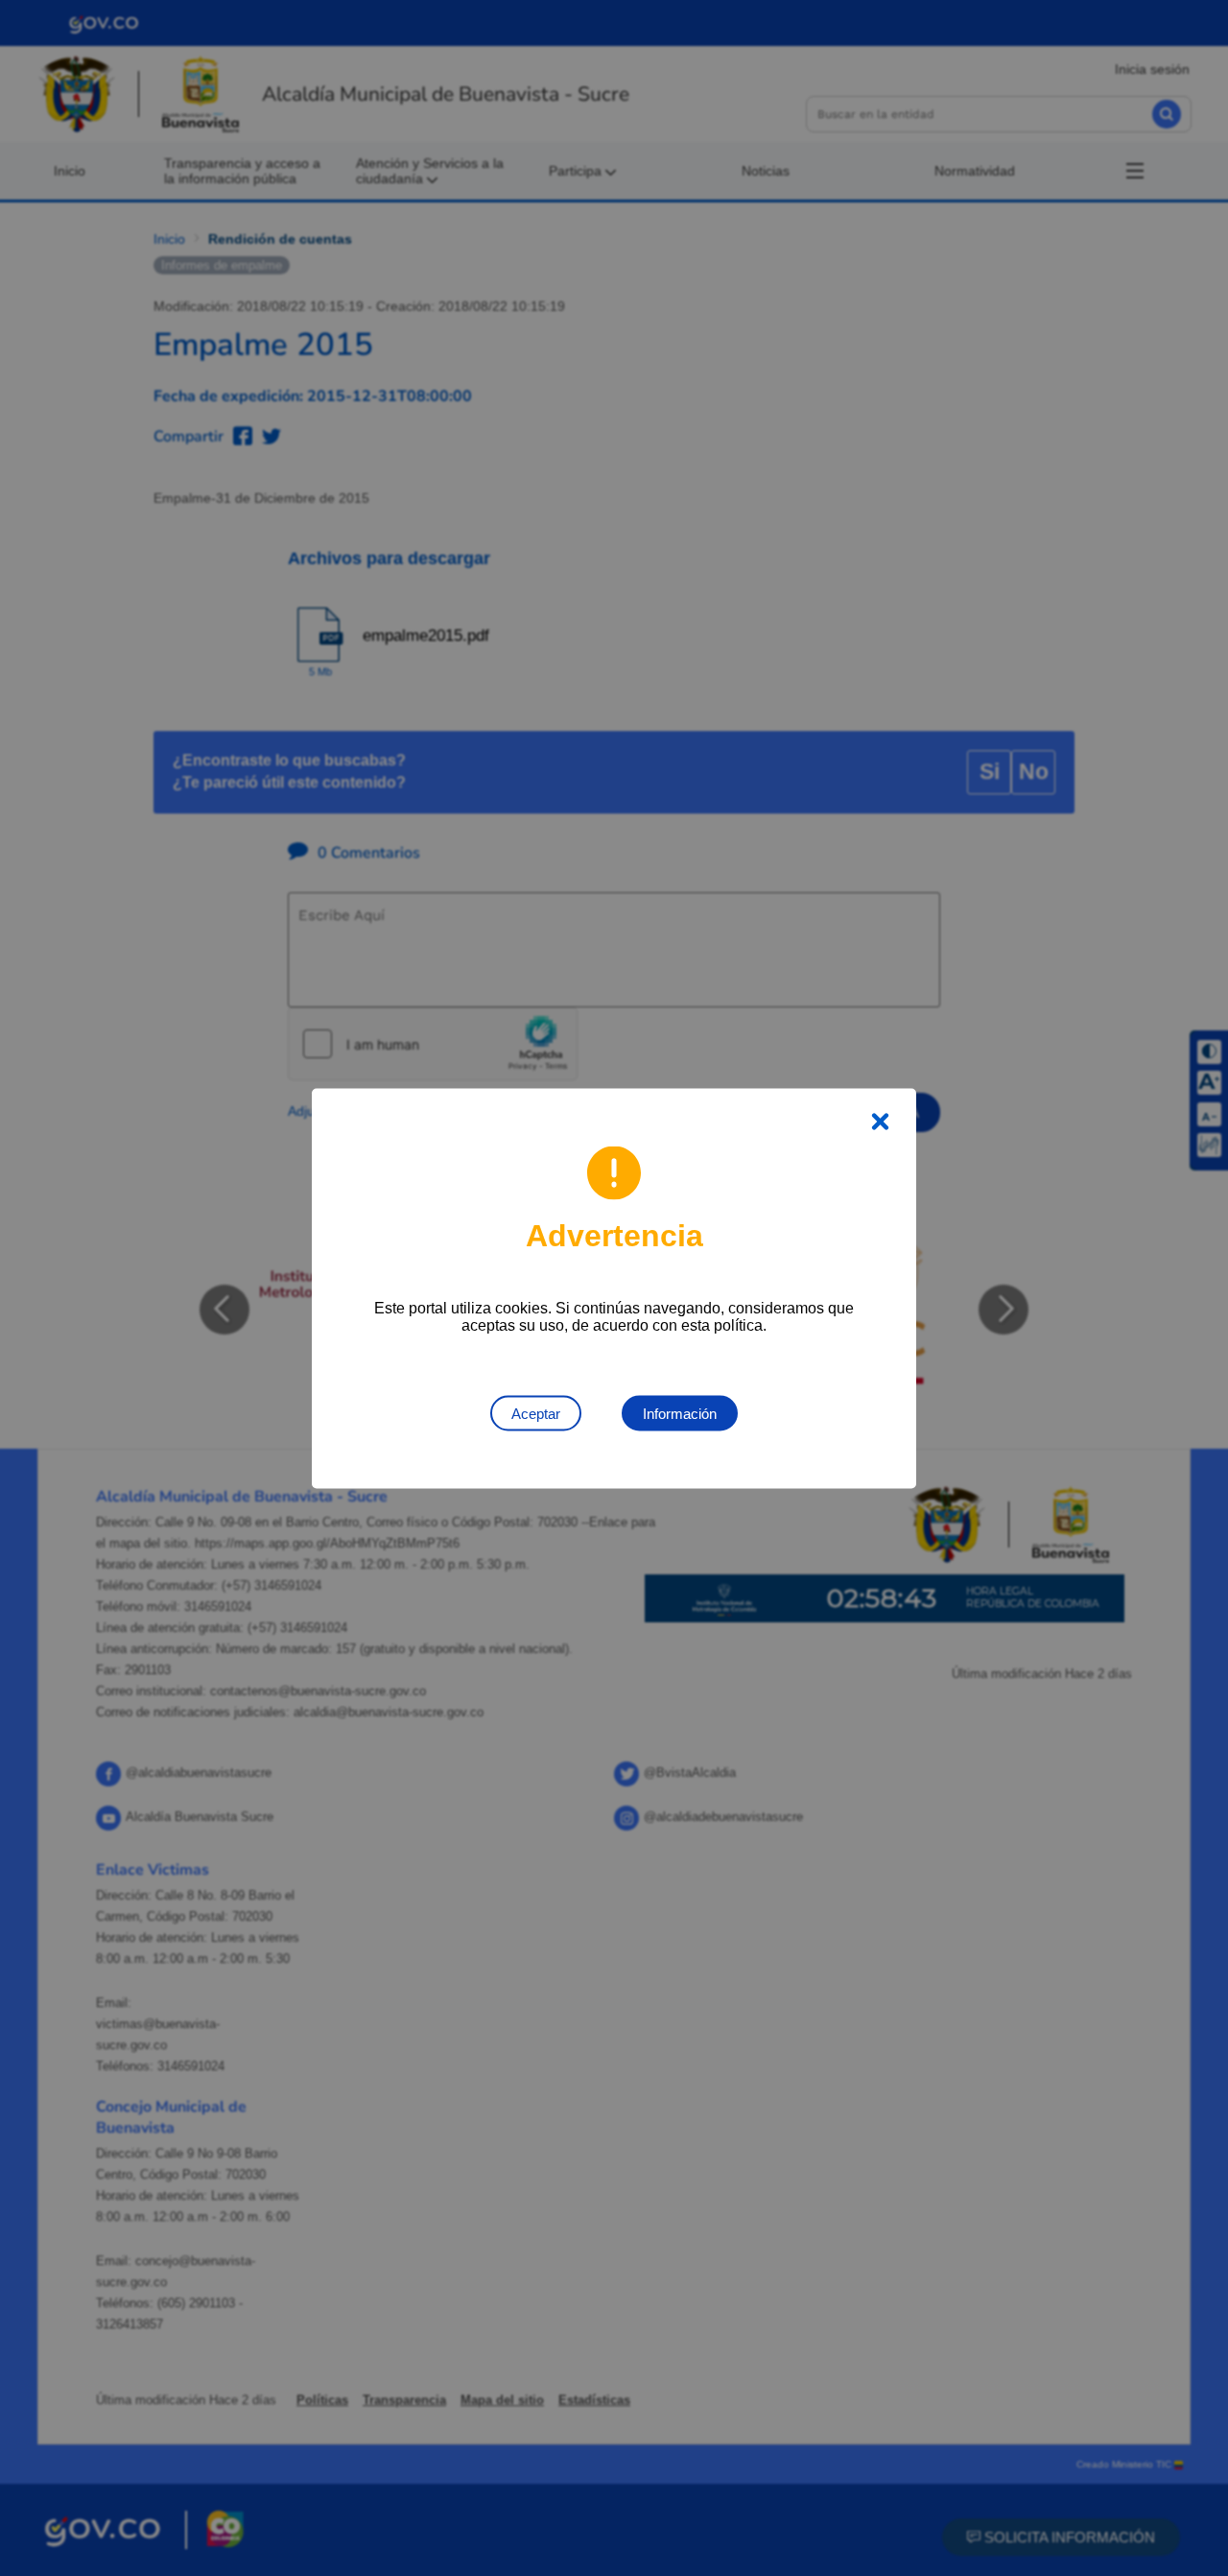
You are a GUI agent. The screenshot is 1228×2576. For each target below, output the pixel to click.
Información (680, 1413)
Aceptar (536, 1413)
